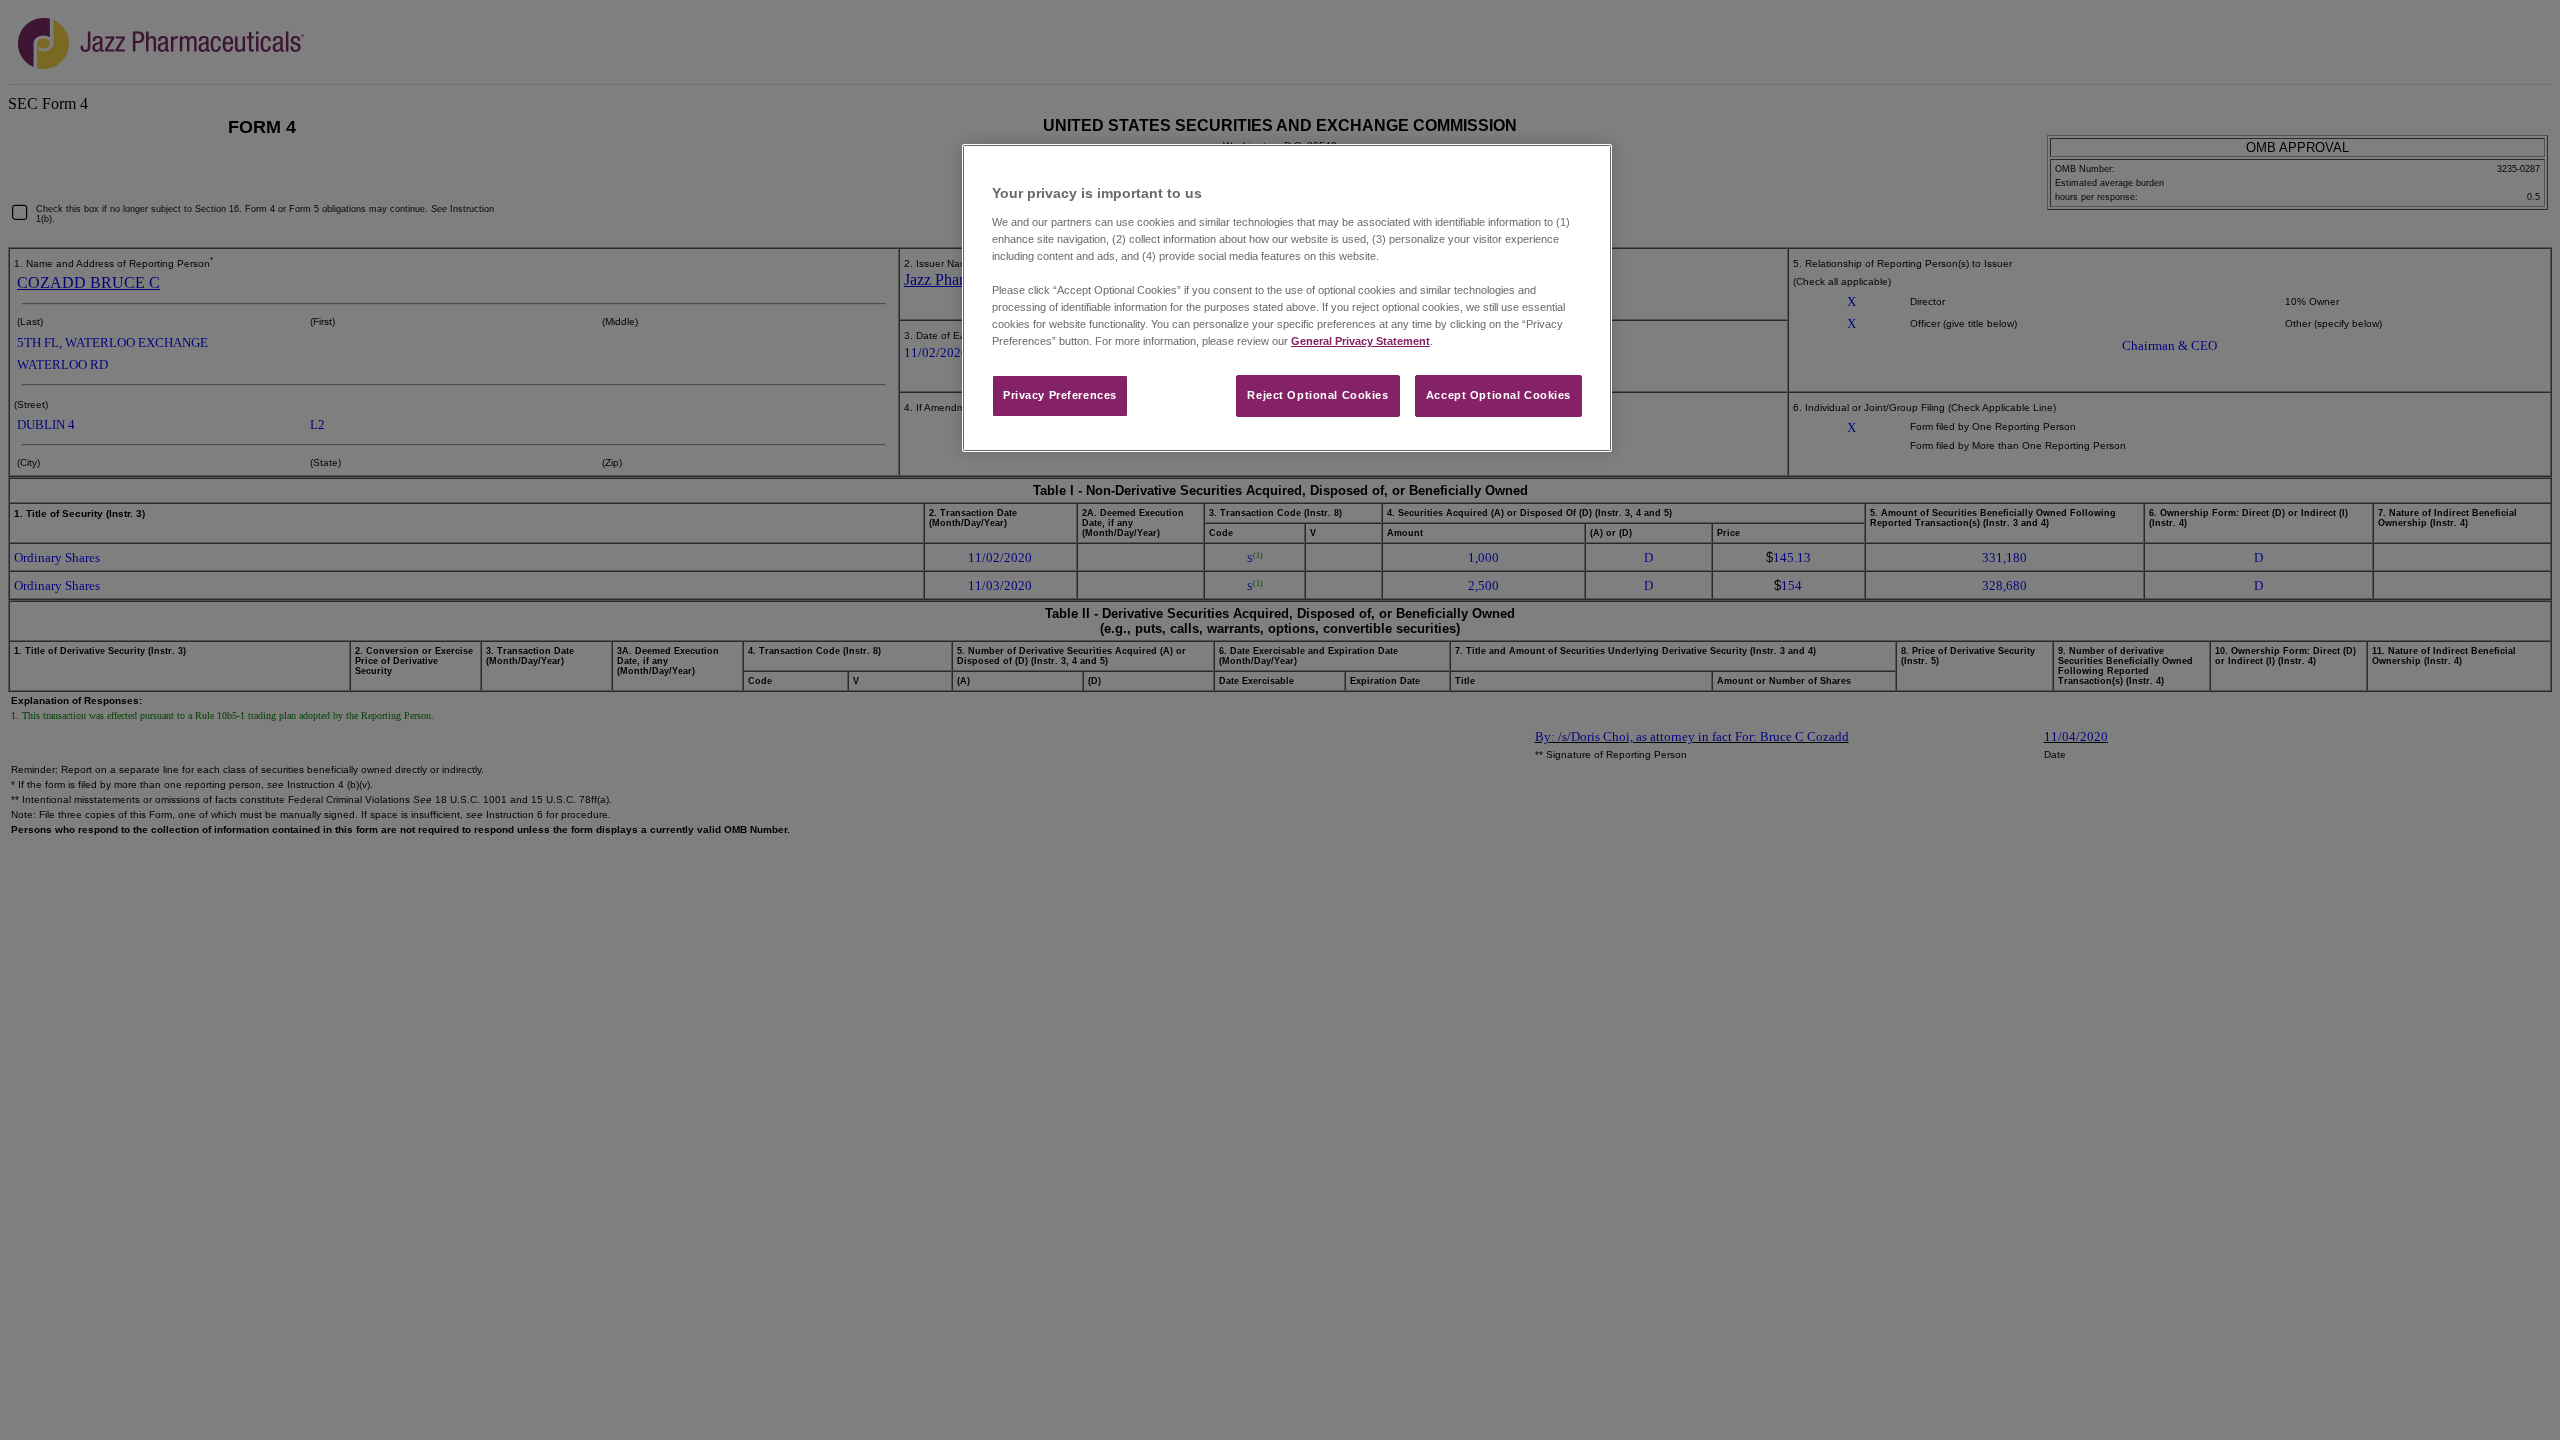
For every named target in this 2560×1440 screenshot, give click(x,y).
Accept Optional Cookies (1498, 395)
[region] (1287, 298)
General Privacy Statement (1360, 341)
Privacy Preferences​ (1060, 395)
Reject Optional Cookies (1317, 395)
